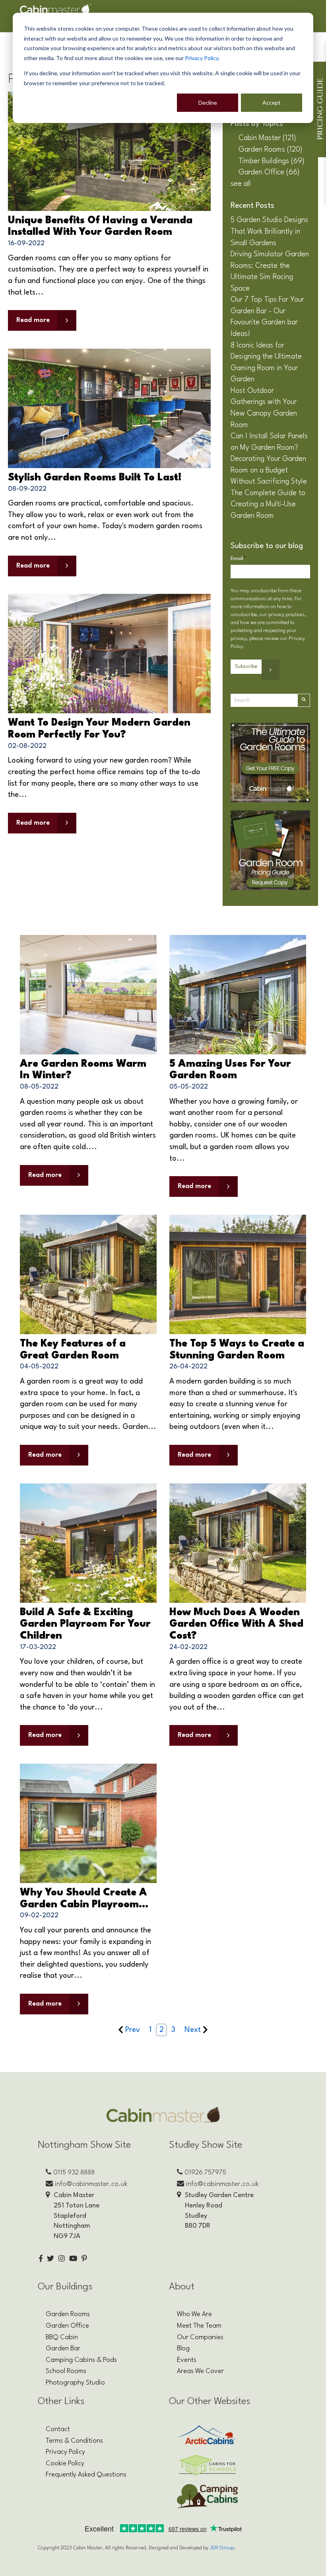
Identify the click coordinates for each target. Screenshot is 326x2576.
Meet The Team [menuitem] (199, 2326)
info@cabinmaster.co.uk (91, 2184)
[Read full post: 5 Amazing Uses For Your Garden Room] (238, 994)
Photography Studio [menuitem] (75, 2383)
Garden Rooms (271, 150)
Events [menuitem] (187, 2360)
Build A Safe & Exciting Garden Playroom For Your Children (85, 1624)
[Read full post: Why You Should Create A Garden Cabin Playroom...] (88, 1823)
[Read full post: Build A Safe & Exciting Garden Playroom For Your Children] (88, 1543)
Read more (33, 320)
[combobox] (264, 700)
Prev (133, 2030)
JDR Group (222, 2548)
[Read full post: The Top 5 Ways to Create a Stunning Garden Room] (238, 1274)
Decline (208, 102)
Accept (272, 102)
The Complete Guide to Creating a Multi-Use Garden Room (268, 504)
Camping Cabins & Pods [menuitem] (81, 2360)
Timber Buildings (272, 161)
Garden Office (269, 172)
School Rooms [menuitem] (66, 2371)
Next (193, 2030)
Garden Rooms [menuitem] (68, 2314)
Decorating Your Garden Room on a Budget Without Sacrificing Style (269, 470)
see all (241, 184)
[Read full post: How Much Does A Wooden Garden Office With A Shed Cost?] (238, 1543)
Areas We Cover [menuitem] (200, 2371)
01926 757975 (205, 2173)
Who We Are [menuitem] (194, 2314)
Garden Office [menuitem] (67, 2326)
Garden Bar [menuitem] (63, 2349)
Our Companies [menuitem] (200, 2337)
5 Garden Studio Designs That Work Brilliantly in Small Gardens (269, 231)
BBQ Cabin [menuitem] (62, 2337)
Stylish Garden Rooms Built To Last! (95, 478)
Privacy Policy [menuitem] (65, 2452)
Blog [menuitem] (183, 2349)
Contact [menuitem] (58, 2429)
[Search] (304, 700)
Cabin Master (267, 138)
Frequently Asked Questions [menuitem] (86, 2475)
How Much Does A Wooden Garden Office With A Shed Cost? (236, 1624)
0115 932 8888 (74, 2173)
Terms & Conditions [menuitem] (74, 2441)
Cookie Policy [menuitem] (65, 2464)
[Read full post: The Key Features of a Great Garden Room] (88, 1274)
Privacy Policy (202, 58)
